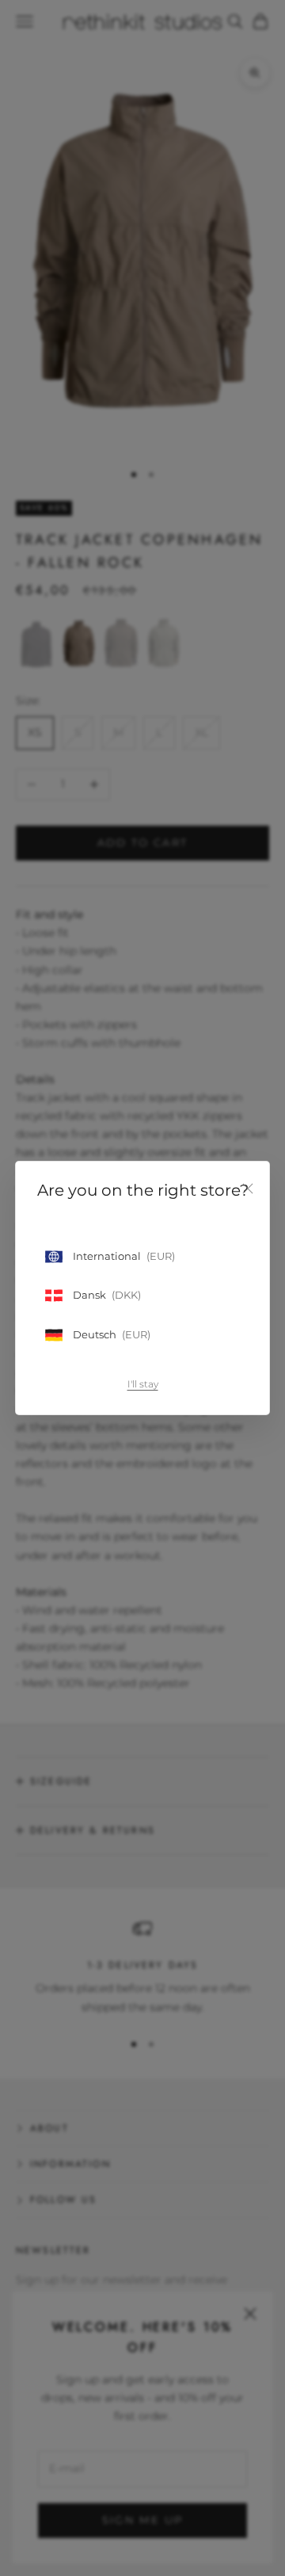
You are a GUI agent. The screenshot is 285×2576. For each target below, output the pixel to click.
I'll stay (143, 1384)
